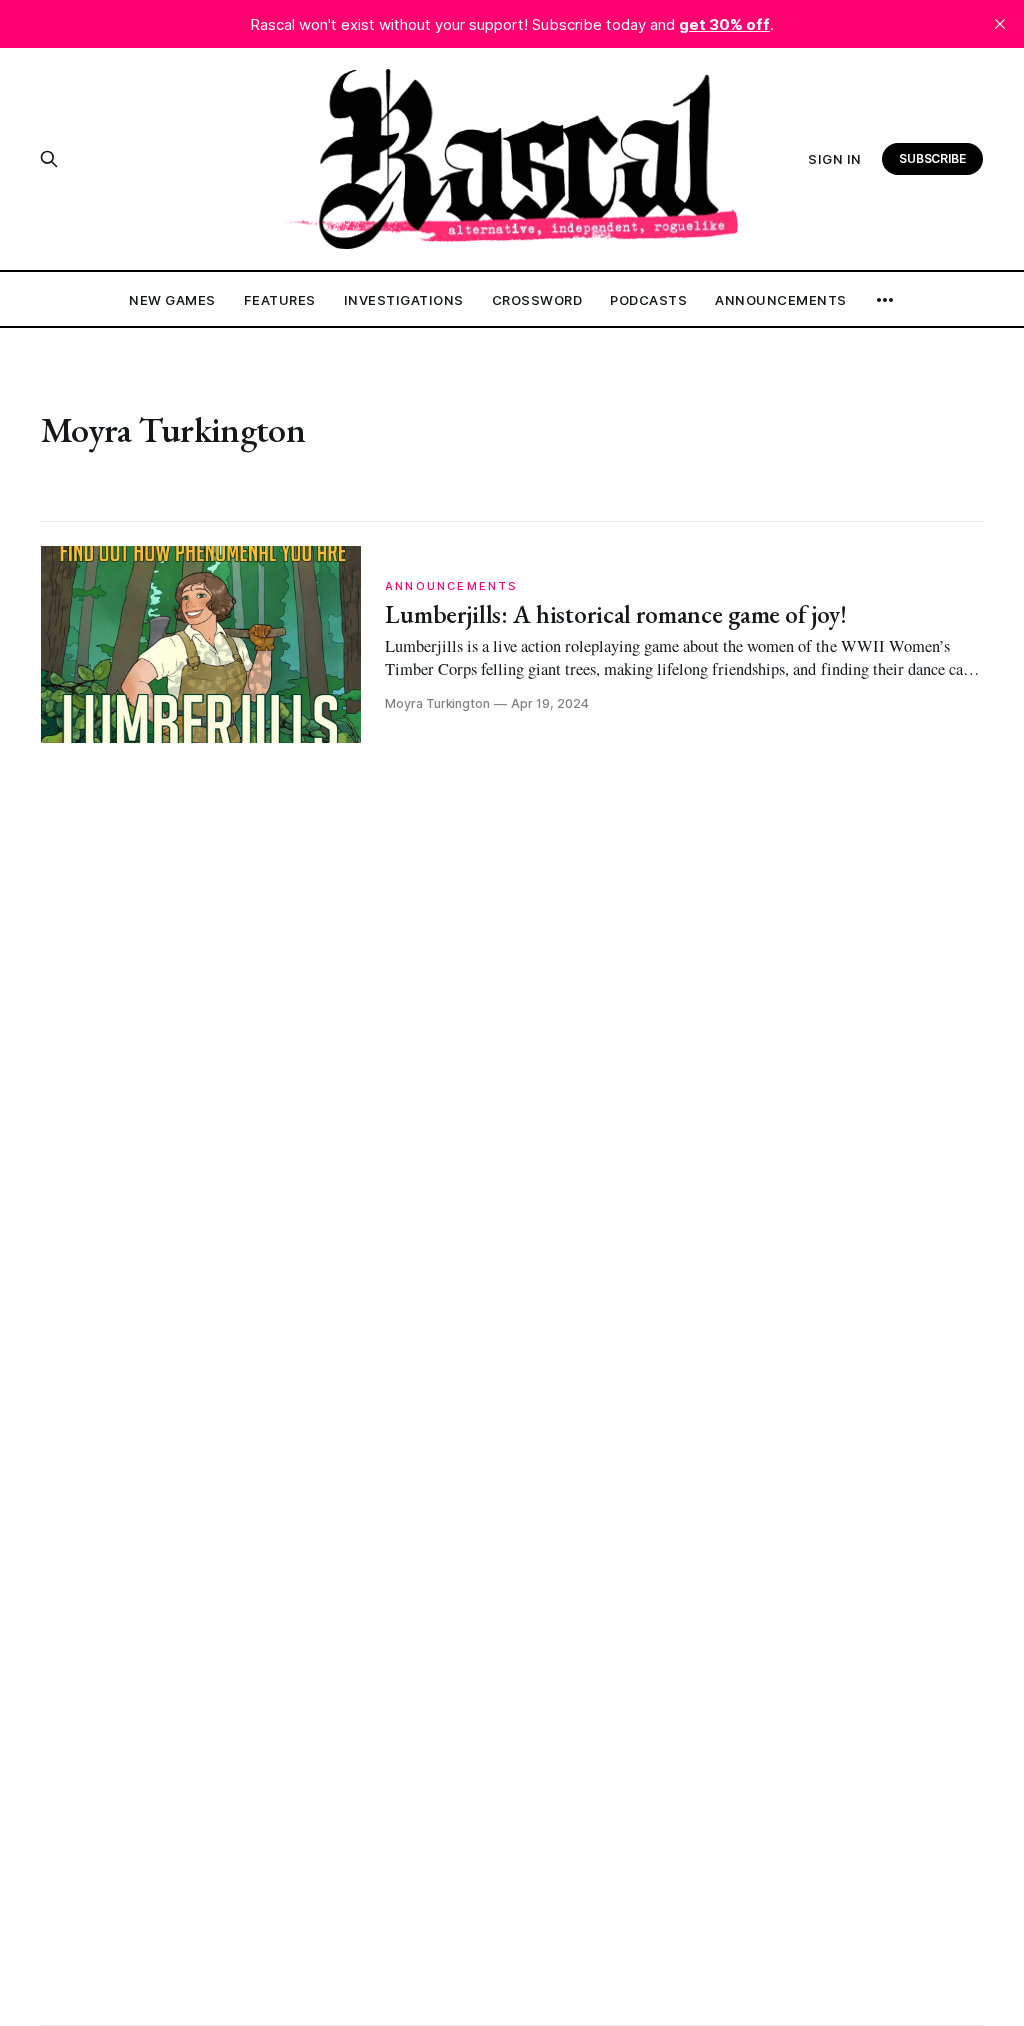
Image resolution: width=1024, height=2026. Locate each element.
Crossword (537, 300)
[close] (1000, 24)
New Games (172, 300)
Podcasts (648, 300)
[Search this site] (49, 159)
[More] (885, 300)
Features (280, 300)
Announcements (781, 300)
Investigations (404, 300)
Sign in (835, 159)
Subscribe (933, 158)
